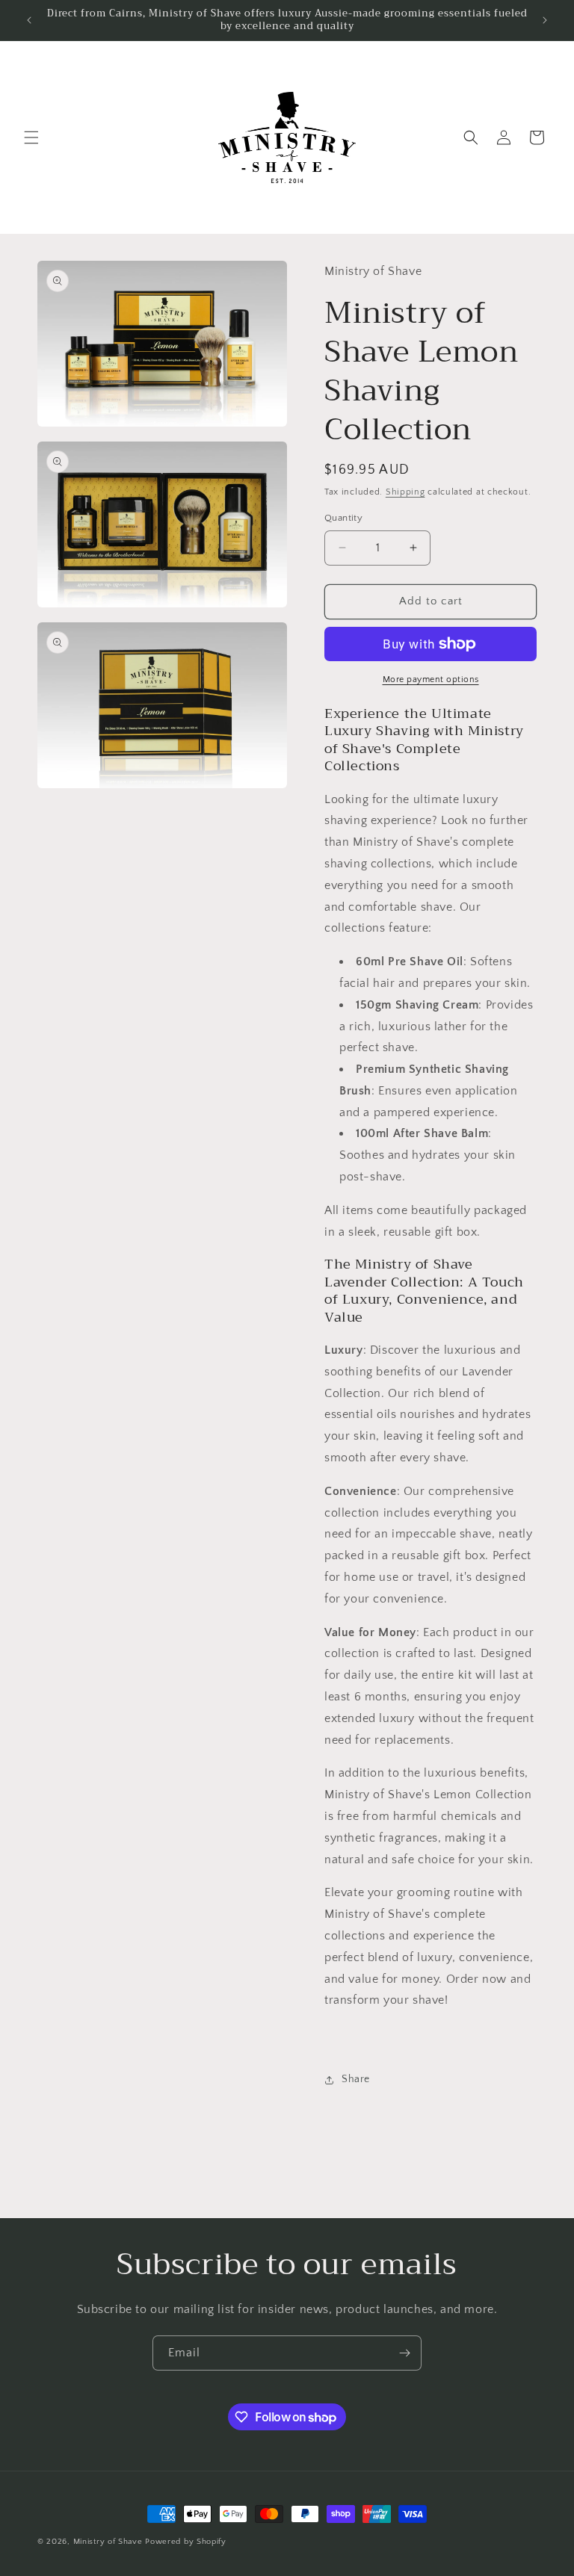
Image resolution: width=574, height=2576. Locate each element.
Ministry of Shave (108, 2542)
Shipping (405, 492)
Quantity (343, 518)
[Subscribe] (404, 2353)
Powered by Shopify (186, 2542)
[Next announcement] (545, 20)
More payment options (431, 679)
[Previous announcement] (29, 20)
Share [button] (356, 2079)
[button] (31, 137)
